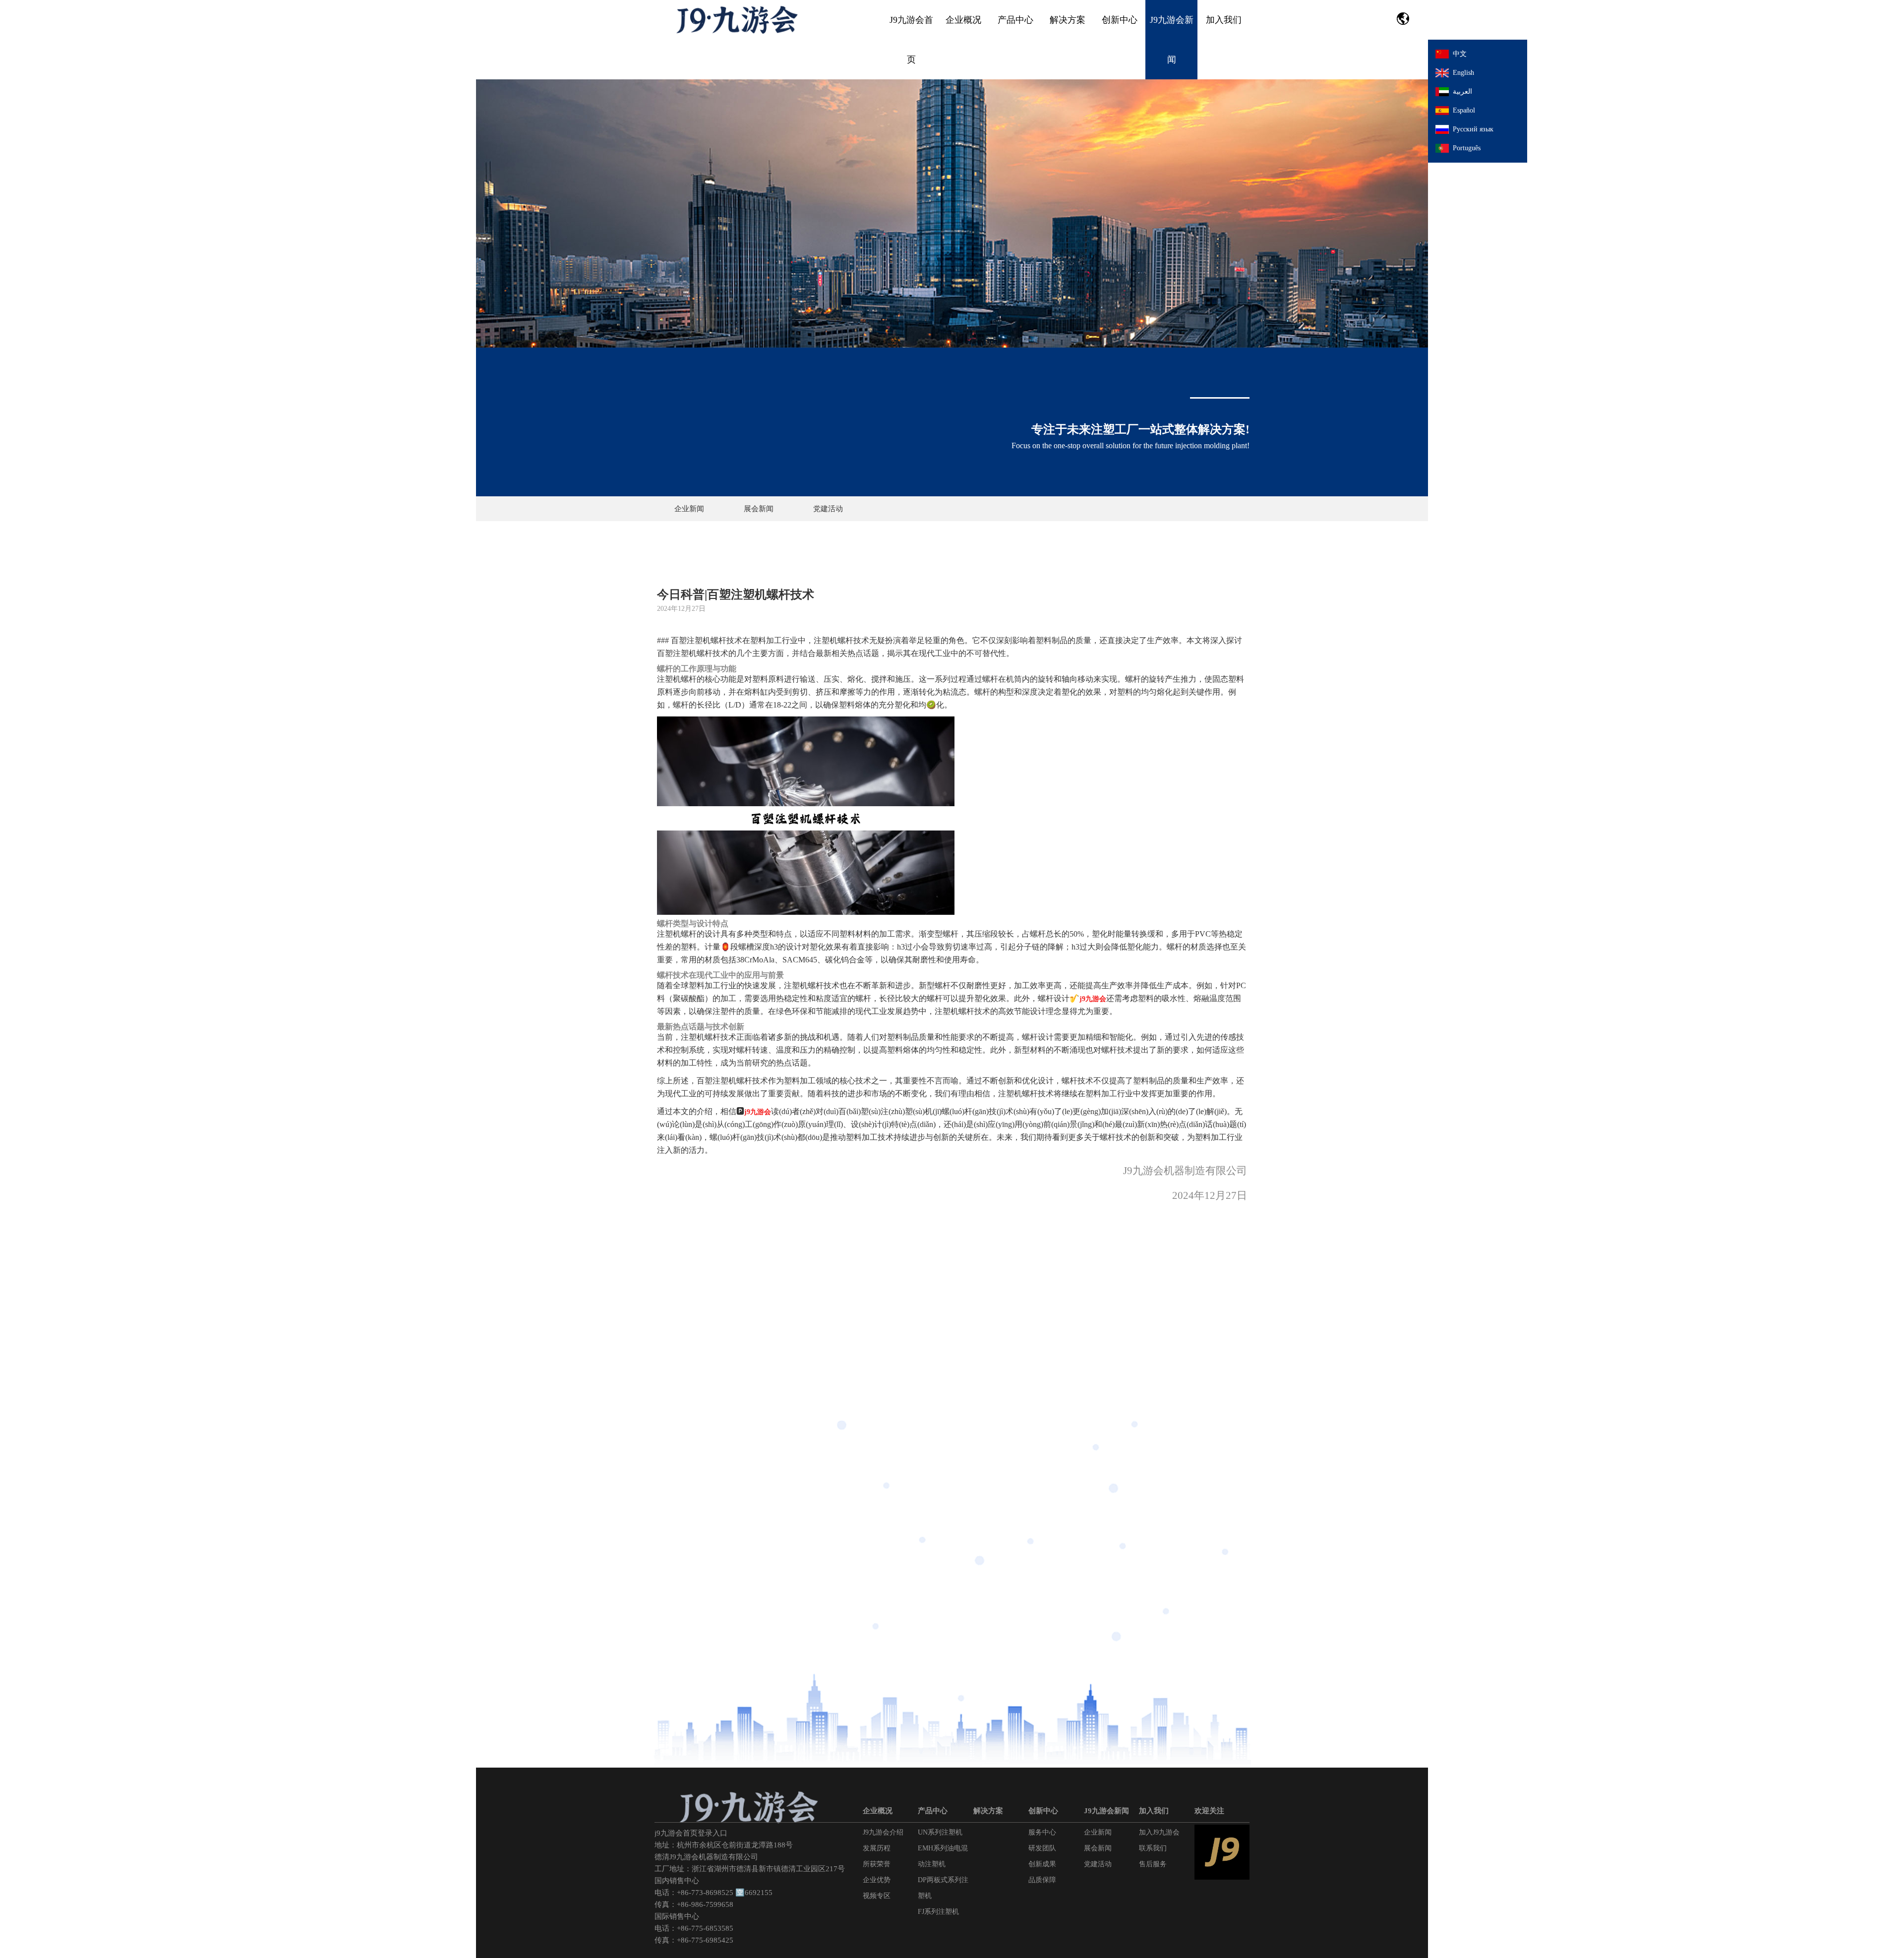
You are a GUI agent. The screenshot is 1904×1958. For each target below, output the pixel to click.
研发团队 (1042, 1848)
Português (1467, 148)
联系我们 (1153, 1848)
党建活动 (828, 509)
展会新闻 (759, 509)
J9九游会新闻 (1172, 40)
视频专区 (877, 1896)
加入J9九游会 (1159, 1832)
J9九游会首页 (911, 40)
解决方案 (1068, 20)
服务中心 (1042, 1832)
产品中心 (1015, 20)
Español (1464, 110)
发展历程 (877, 1848)
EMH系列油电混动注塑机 (943, 1856)
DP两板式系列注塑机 (943, 1888)
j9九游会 (1093, 999)
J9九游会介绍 (883, 1832)
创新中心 (1120, 20)
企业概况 (963, 20)
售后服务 (1153, 1864)
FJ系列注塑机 (938, 1912)
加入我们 (1224, 20)
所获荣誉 (877, 1864)
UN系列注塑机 (940, 1832)
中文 (1460, 54)
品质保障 (1042, 1880)
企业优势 (877, 1880)
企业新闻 (689, 509)
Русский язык (1473, 129)
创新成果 (1042, 1864)
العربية (1462, 91)
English (1463, 73)
